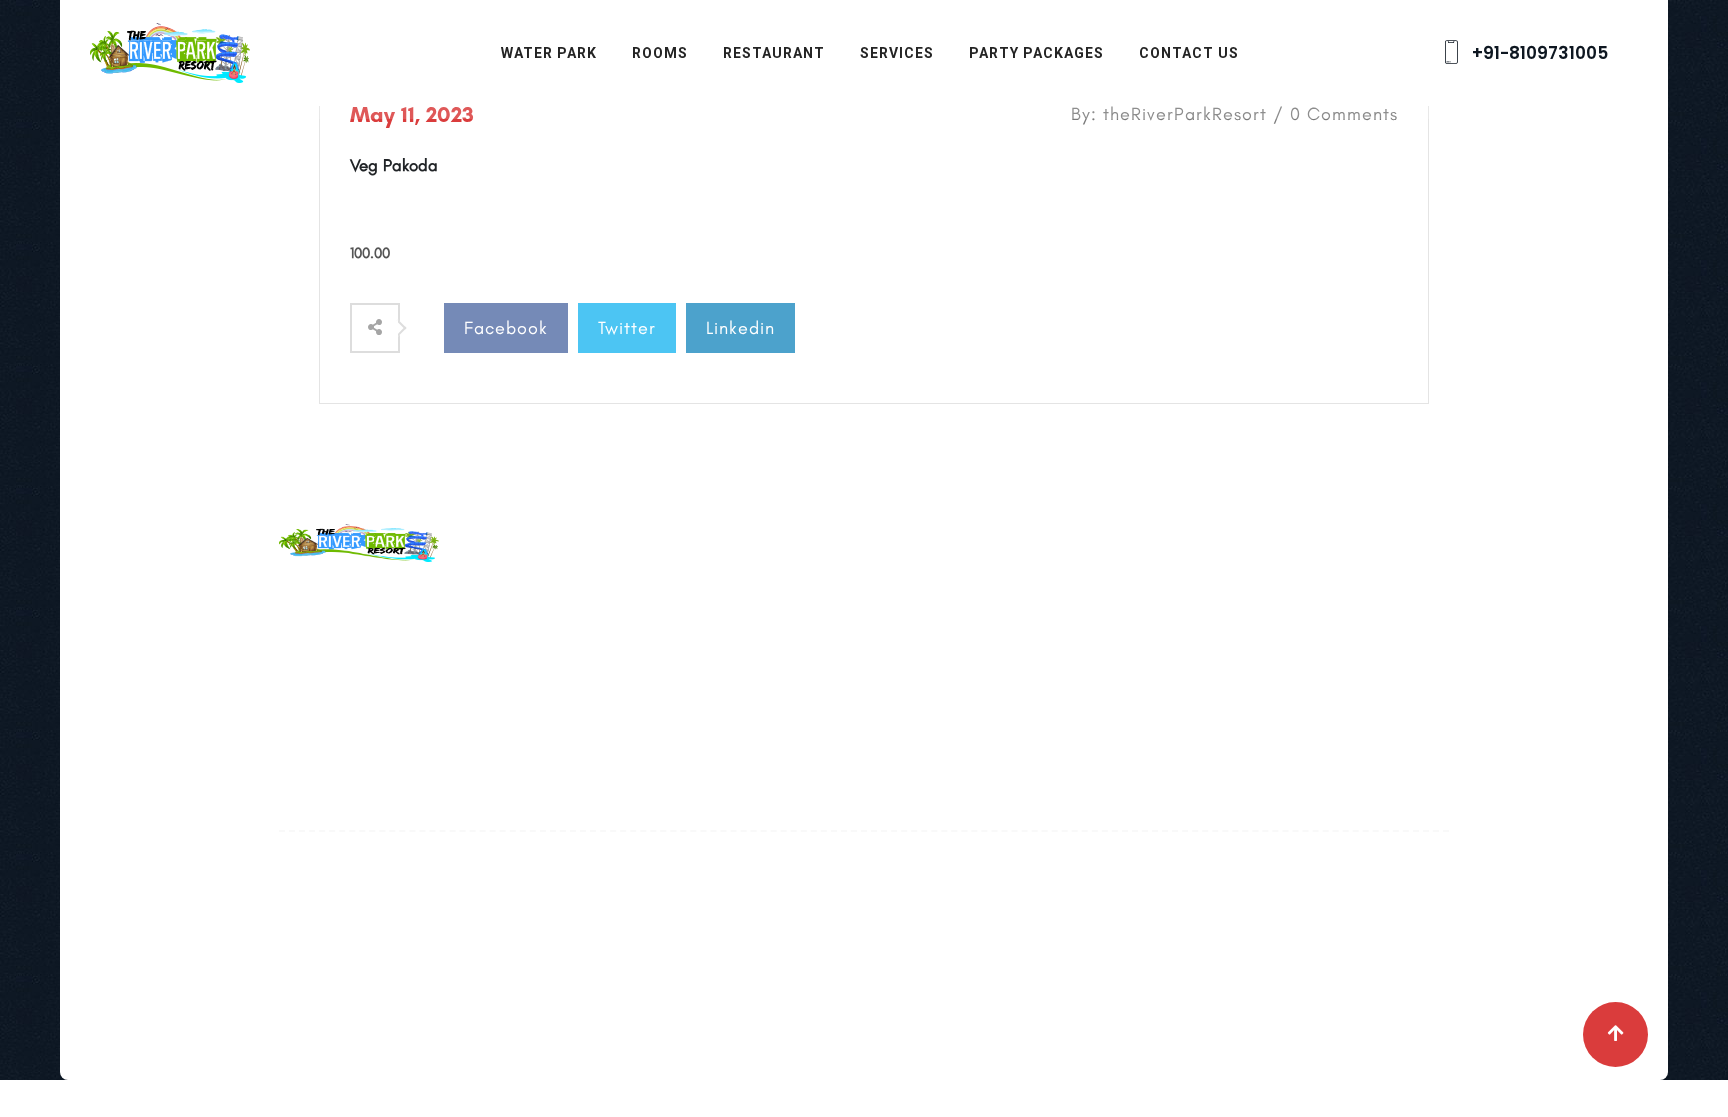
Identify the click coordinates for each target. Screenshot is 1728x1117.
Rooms (660, 53)
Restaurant (774, 53)
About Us (713, 598)
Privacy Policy (731, 730)
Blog (696, 642)
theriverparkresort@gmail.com (493, 644)
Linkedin (740, 328)
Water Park (549, 53)
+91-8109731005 (1538, 53)
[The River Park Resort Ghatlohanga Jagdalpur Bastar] (170, 51)
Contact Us (1189, 53)
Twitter (627, 328)
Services (897, 53)
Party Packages (1036, 53)
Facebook (506, 328)
